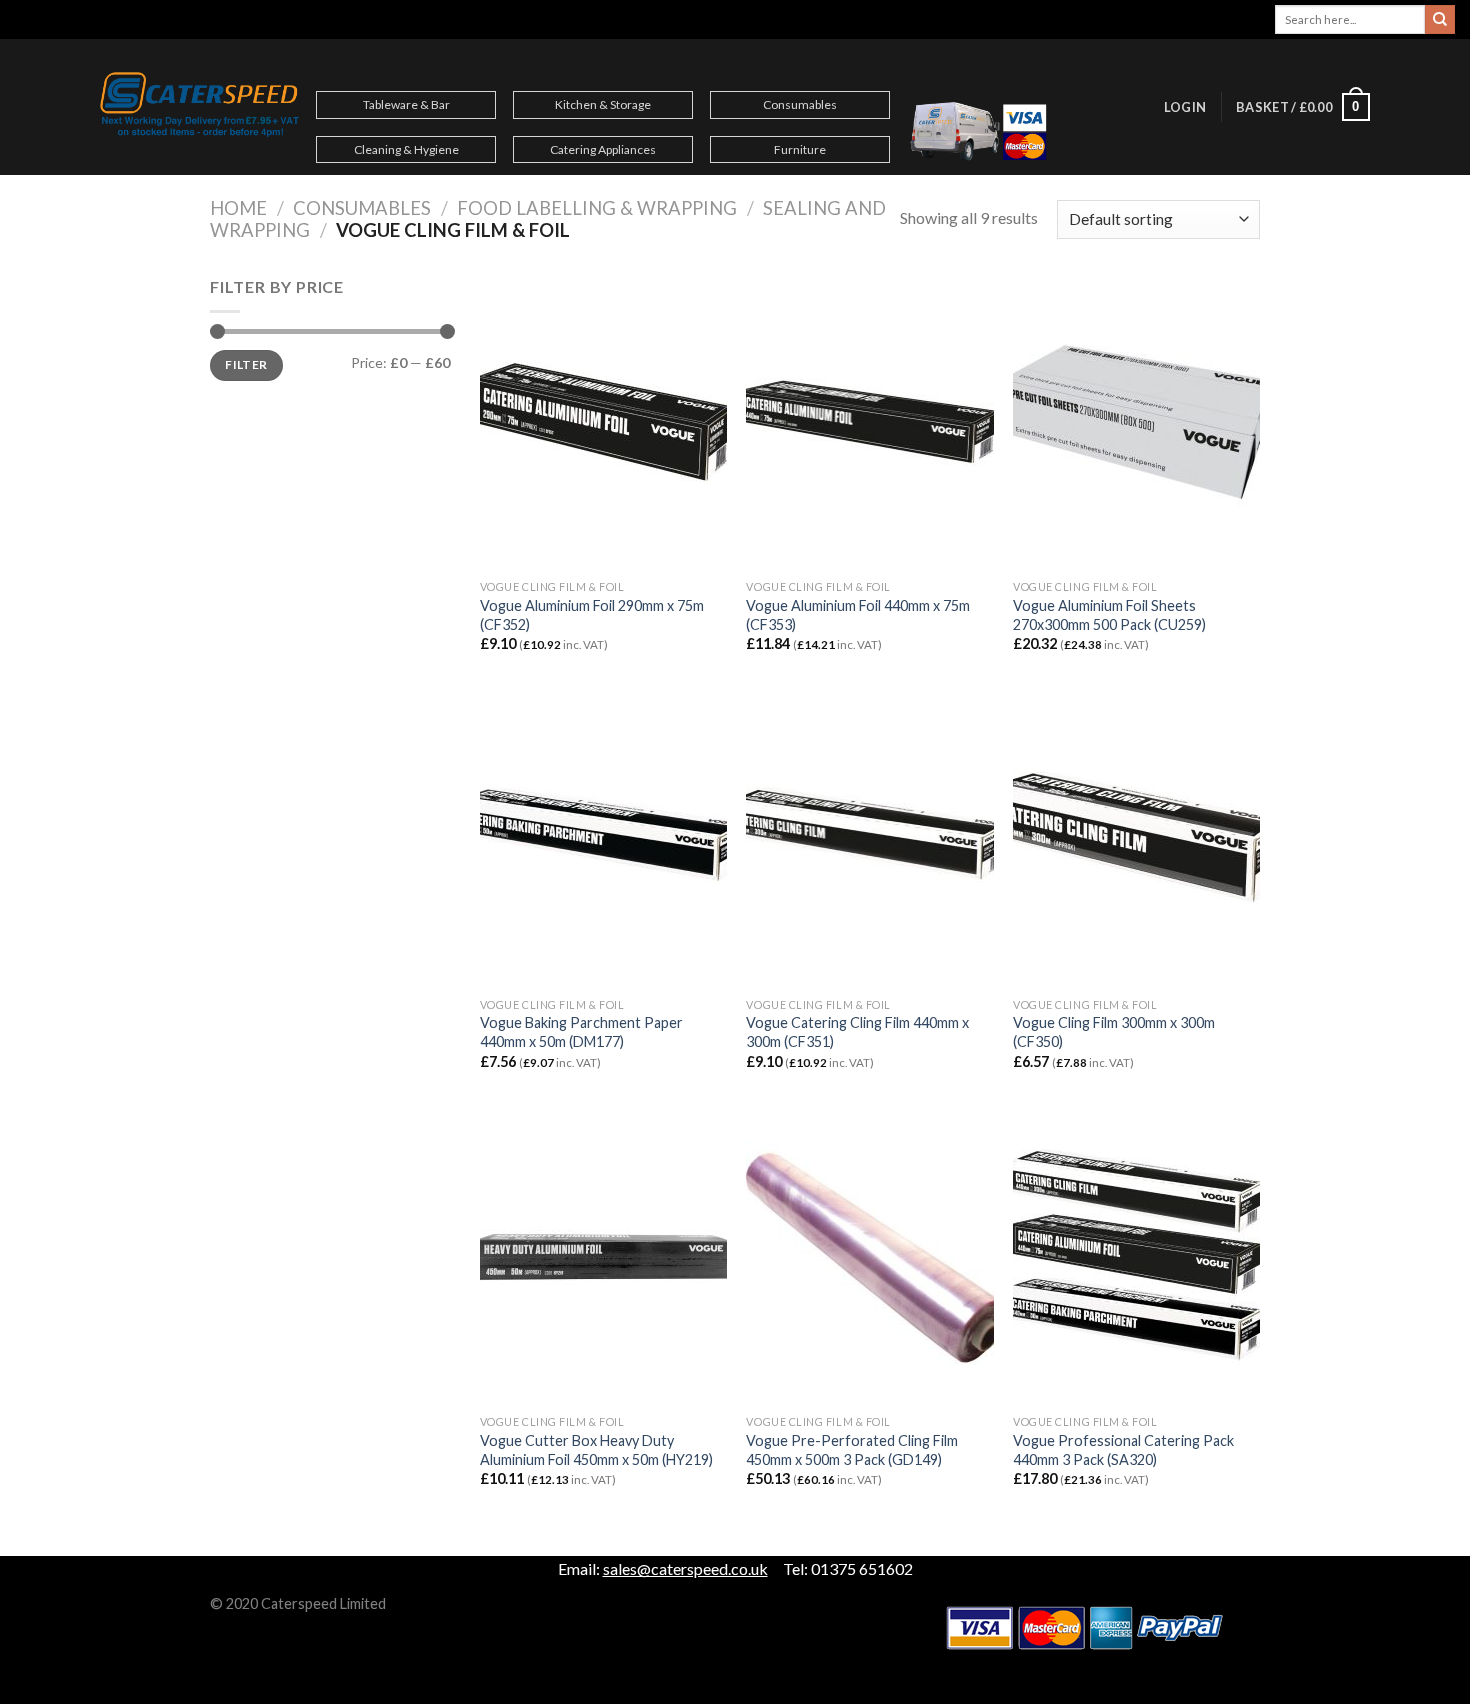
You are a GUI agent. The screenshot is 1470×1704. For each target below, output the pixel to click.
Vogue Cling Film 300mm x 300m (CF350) (1114, 1032)
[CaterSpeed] (200, 107)
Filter (246, 364)
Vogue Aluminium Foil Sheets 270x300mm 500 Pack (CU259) (1109, 615)
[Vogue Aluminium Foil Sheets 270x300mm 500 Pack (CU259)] (1136, 422)
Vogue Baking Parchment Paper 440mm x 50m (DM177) (581, 1032)
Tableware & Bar (406, 104)
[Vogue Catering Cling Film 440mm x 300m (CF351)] (869, 839)
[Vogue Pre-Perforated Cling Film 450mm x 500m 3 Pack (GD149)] (869, 1257)
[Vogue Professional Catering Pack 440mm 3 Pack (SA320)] (1136, 1257)
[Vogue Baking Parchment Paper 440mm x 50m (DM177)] (603, 839)
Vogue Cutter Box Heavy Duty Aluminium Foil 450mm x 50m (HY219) (596, 1450)
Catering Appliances (603, 149)
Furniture (800, 149)
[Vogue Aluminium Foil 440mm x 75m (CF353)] (869, 422)
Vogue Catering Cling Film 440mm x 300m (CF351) (857, 1032)
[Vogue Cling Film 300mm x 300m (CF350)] (1136, 839)
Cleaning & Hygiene (406, 149)
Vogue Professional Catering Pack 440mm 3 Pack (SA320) (1123, 1450)
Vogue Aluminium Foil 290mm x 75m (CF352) (592, 615)
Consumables (800, 104)
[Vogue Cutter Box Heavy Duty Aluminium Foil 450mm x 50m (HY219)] (603, 1257)
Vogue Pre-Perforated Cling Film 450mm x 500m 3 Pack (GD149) (852, 1450)
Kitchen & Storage (603, 104)
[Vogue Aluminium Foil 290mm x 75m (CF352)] (603, 422)
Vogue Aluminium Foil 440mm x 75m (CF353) (858, 615)
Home (238, 208)
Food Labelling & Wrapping (597, 208)
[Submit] (1440, 20)
